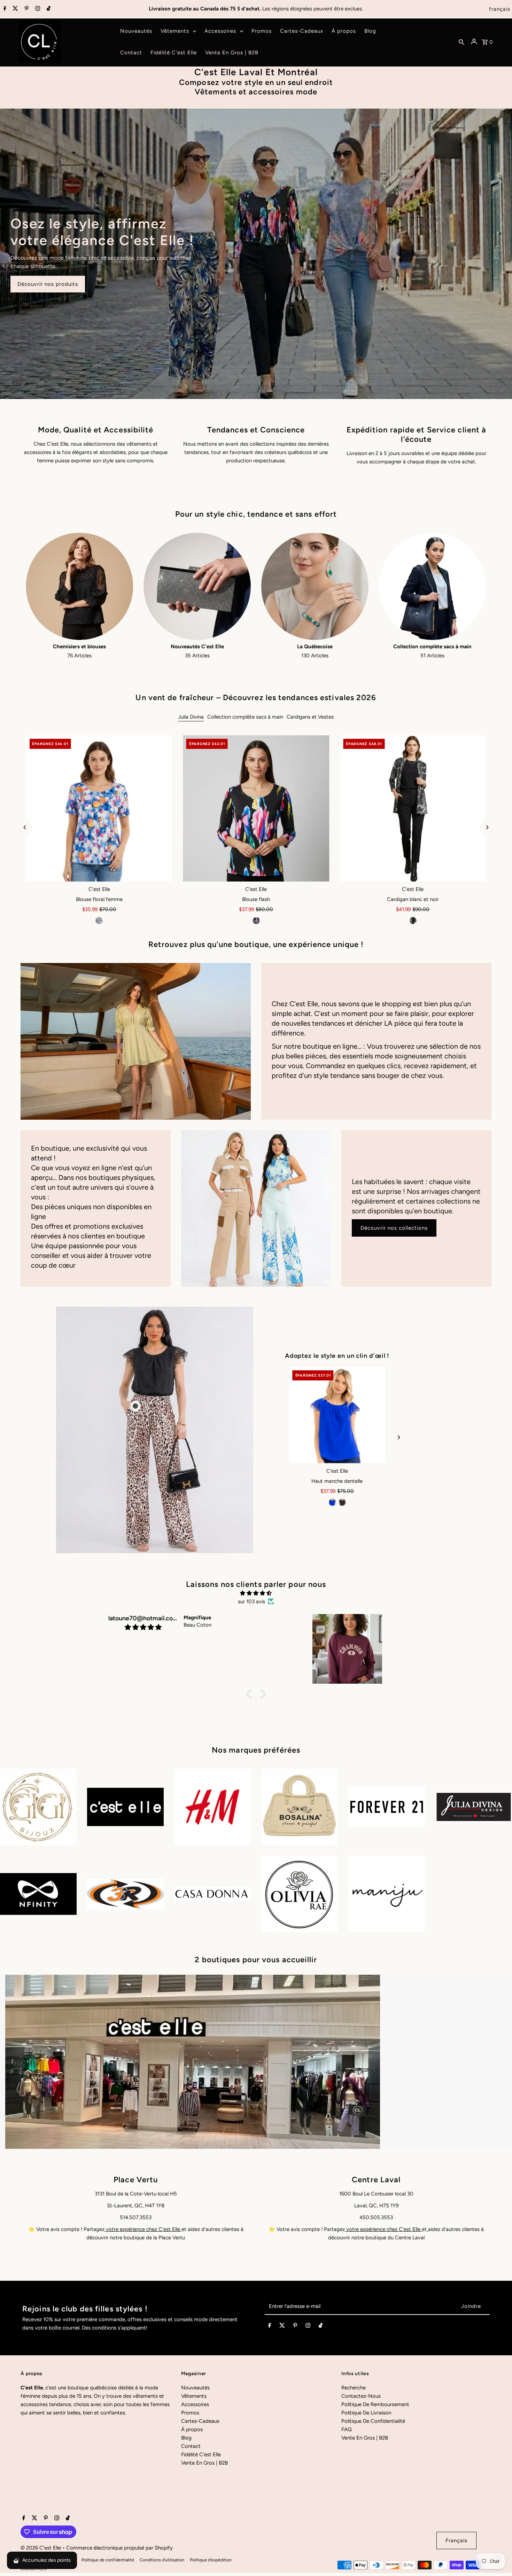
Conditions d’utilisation (162, 2560)
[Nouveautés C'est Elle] (197, 586)
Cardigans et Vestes (310, 717)
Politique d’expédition (211, 2560)
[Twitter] (14, 9)
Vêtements (194, 2396)
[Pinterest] (26, 9)
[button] (251, 1694)
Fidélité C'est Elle (201, 2454)
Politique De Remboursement (375, 2404)
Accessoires (195, 2404)
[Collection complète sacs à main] (433, 586)
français (500, 9)
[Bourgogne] (337, 1502)
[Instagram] (37, 9)
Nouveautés (195, 2388)
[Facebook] (4, 9)
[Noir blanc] (413, 921)
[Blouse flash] (256, 808)
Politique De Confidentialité (373, 2421)
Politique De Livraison (366, 2413)
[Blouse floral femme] (99, 808)
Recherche (354, 2388)
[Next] (487, 827)
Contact (191, 2446)
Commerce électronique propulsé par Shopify (119, 2548)
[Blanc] (347, 1502)
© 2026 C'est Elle (41, 2548)
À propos (192, 2429)
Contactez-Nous (361, 2396)
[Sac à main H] (337, 1415)
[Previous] (25, 827)
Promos (190, 2413)
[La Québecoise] (315, 586)
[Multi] (99, 921)
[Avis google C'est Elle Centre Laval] (427, 2229)
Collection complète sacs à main (245, 717)
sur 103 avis (251, 1602)
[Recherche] (461, 42)
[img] (256, 1593)
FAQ (347, 2429)
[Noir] (256, 921)
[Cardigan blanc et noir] (413, 808)
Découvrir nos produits (48, 284)
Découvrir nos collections (394, 1228)
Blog (186, 2438)
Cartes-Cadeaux (200, 2421)
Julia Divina (191, 717)
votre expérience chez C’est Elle (143, 2229)
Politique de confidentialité (108, 2560)
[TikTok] (48, 9)
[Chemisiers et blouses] (79, 586)
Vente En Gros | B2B (204, 2463)
